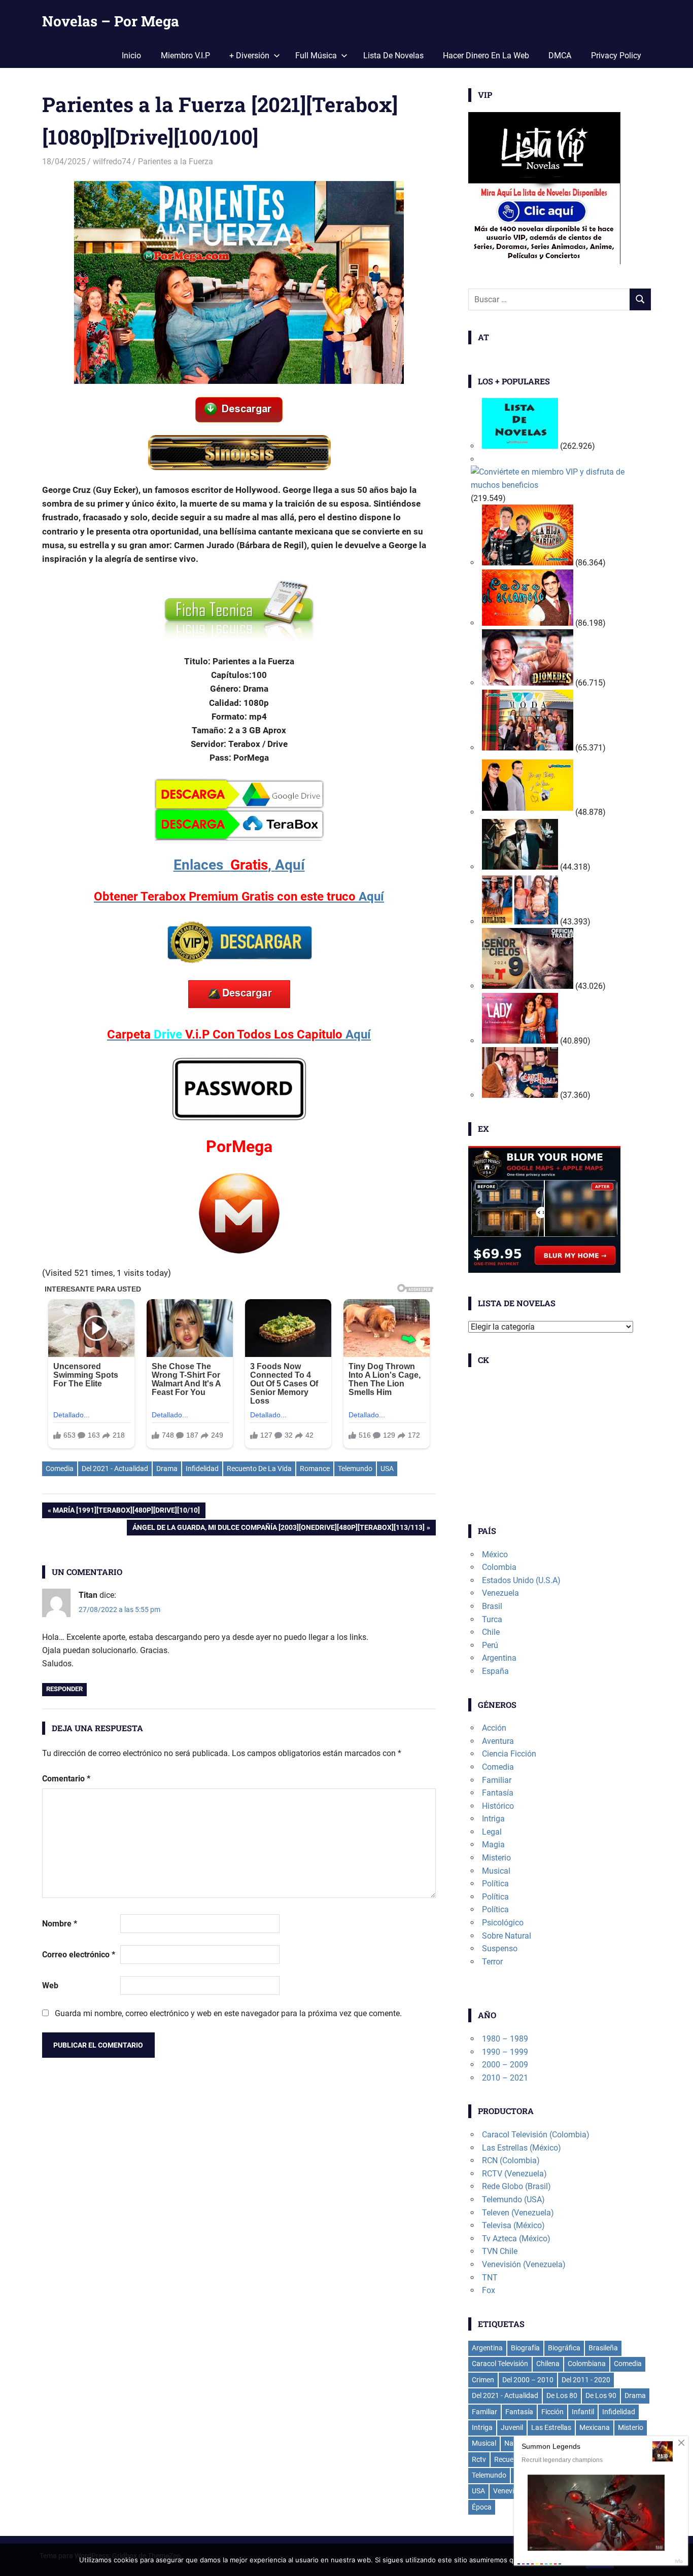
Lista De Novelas (393, 56)
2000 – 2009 (505, 2065)
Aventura (498, 1741)
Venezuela (500, 1593)
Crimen (483, 2380)
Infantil (583, 2412)
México (495, 1554)
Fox (489, 2290)
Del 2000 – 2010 (528, 2380)
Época (482, 2507)
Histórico (498, 1806)
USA (387, 1469)
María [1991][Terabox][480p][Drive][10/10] (126, 1512)
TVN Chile (500, 2251)
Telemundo (355, 1469)
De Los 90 (601, 2395)
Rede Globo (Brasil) (516, 2186)
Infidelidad (202, 1469)
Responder (64, 1689)
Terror (492, 1962)
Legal (492, 1832)
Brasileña (603, 2348)
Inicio (131, 56)
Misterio (496, 1858)
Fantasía (498, 1793)
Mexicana (595, 2427)
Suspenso (500, 1948)
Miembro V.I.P (185, 56)
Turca (492, 1619)
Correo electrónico (79, 1955)
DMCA (560, 56)
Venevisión (510, 2491)
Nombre (60, 1924)
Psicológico (503, 1923)
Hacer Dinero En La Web (486, 56)
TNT (490, 2278)
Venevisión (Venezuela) (524, 2264)
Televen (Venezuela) (518, 2213)
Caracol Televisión (500, 2364)
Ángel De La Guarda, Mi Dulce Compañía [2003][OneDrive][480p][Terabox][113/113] (278, 1529)
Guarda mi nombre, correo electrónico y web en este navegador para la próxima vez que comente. (228, 2013)
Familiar (497, 1780)
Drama (167, 1469)
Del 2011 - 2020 (586, 2380)
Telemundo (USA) (513, 2199)
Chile (491, 1632)
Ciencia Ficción (509, 1754)
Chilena (548, 2364)
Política (495, 1884)
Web (50, 1985)
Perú (490, 1645)
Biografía (525, 2348)
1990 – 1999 (505, 2052)
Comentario (66, 1779)
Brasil (492, 1606)
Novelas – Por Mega (111, 21)
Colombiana (587, 2364)
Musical (496, 1871)
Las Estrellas (551, 2427)
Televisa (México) (513, 2225)
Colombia (499, 1567)
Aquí (239, 865)
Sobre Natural (507, 1936)
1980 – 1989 (505, 2039)
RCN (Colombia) (511, 2160)
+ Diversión (249, 56)
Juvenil (512, 2427)
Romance (315, 1469)
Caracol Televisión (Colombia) (536, 2135)
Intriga (493, 1819)
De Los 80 (562, 2395)
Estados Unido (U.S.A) (521, 1580)
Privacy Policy (616, 56)
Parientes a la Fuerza (176, 162)
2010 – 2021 (505, 2078)
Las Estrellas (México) (522, 2148)
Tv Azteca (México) (516, 2239)
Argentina (499, 1658)
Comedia (60, 1469)
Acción (494, 1728)
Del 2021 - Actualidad (115, 1469)
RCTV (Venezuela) (514, 2174)
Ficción (552, 2412)
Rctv (479, 2459)
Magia (493, 1845)
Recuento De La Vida (259, 1469)
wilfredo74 (112, 162)
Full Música (316, 56)
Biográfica (564, 2348)
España (495, 1671)
